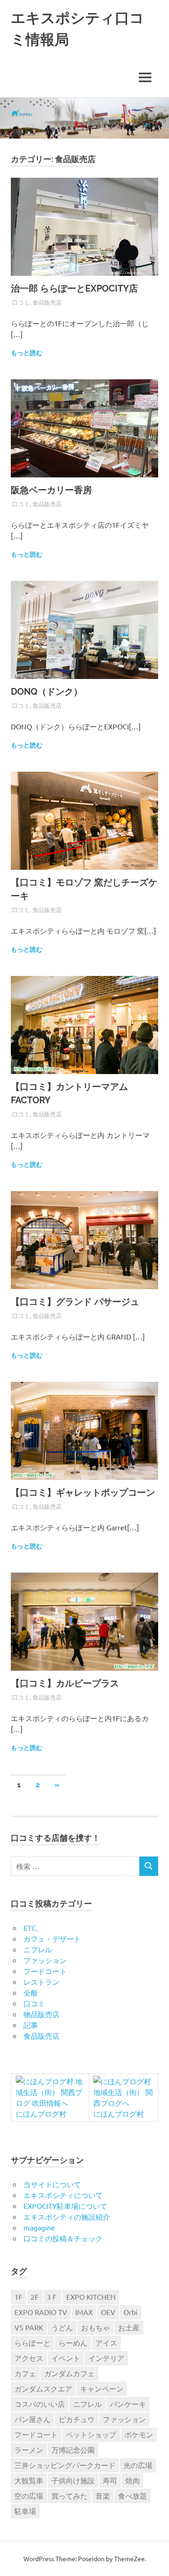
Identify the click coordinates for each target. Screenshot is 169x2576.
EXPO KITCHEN (91, 2297)
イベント (66, 2358)
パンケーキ (128, 2404)
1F (18, 2297)
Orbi (130, 2312)
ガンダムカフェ (69, 2373)
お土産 (129, 2327)
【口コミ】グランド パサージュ (75, 1302)
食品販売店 (47, 302)
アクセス (29, 2358)
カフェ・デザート (52, 1938)
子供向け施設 (73, 2480)
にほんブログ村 (41, 2113)
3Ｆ (53, 2297)
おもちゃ (96, 2327)
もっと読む (27, 353)
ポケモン (139, 2434)
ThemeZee (129, 2558)
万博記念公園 (73, 2450)
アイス (106, 2342)
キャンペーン (102, 2388)
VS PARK (29, 2327)
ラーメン (29, 2450)
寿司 (110, 2480)
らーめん (73, 2342)
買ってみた (69, 2495)
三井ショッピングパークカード (65, 2465)
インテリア (106, 2358)
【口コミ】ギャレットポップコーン (83, 1493)
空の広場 (29, 2495)
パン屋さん (32, 2419)
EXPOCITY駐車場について (65, 2206)
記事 (31, 2025)
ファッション (45, 1960)
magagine (39, 2227)
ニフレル (38, 1949)
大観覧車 (29, 2480)
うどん (62, 2327)
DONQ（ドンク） (47, 692)
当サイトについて (52, 2184)
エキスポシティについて (63, 2195)
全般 (31, 1992)
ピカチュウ (77, 2419)
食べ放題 (132, 2495)
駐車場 (25, 2511)
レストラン (41, 1982)
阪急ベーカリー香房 (51, 490)
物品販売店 (41, 2014)
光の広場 (138, 2465)
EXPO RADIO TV (41, 2312)
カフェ (25, 2373)
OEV (108, 2312)
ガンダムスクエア (43, 2388)
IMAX (84, 2312)
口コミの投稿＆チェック (63, 2238)
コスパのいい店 (40, 2404)
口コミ (21, 302)
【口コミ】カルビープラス (65, 1683)
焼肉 (132, 2480)
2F (35, 2297)
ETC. (31, 1928)
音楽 (103, 2495)
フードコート (45, 1971)
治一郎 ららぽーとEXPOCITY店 (74, 288)
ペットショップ (91, 2434)
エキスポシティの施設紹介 (67, 2216)
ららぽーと (32, 2342)
